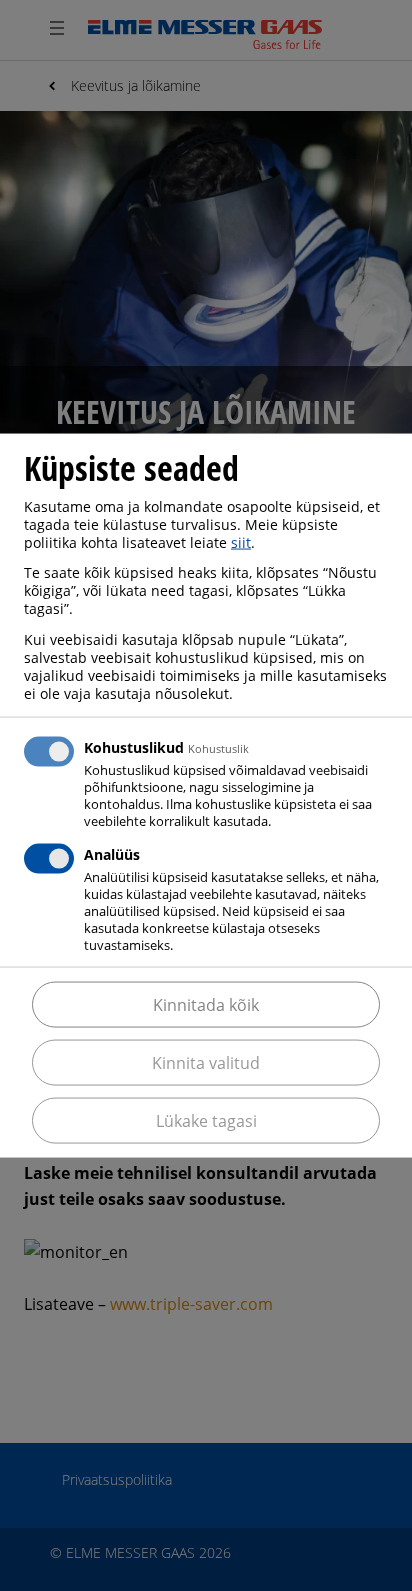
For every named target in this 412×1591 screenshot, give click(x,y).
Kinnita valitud (206, 1063)
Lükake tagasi (206, 1121)
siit (241, 541)
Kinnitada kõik (206, 1005)
